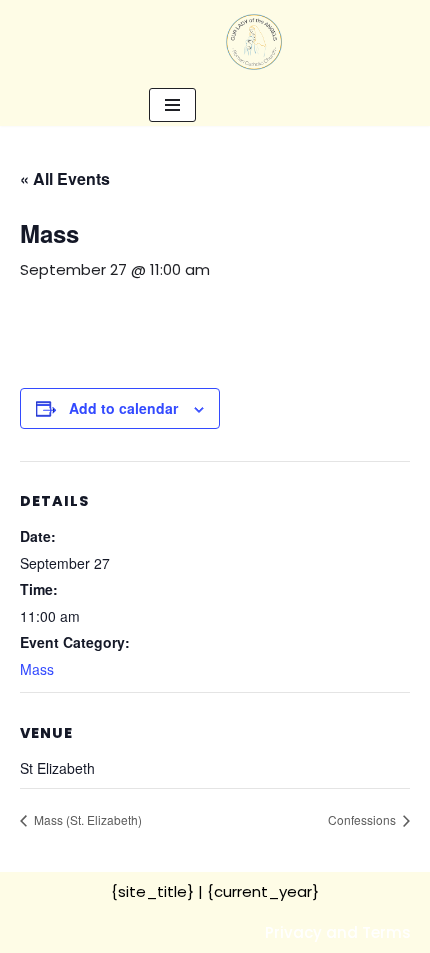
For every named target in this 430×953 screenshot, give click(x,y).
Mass (37, 669)
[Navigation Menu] (172, 105)
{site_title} (152, 891)
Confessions (363, 819)
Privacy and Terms (338, 932)
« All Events (65, 178)
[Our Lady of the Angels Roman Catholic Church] (254, 42)
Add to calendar (123, 408)
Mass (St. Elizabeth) (86, 819)
